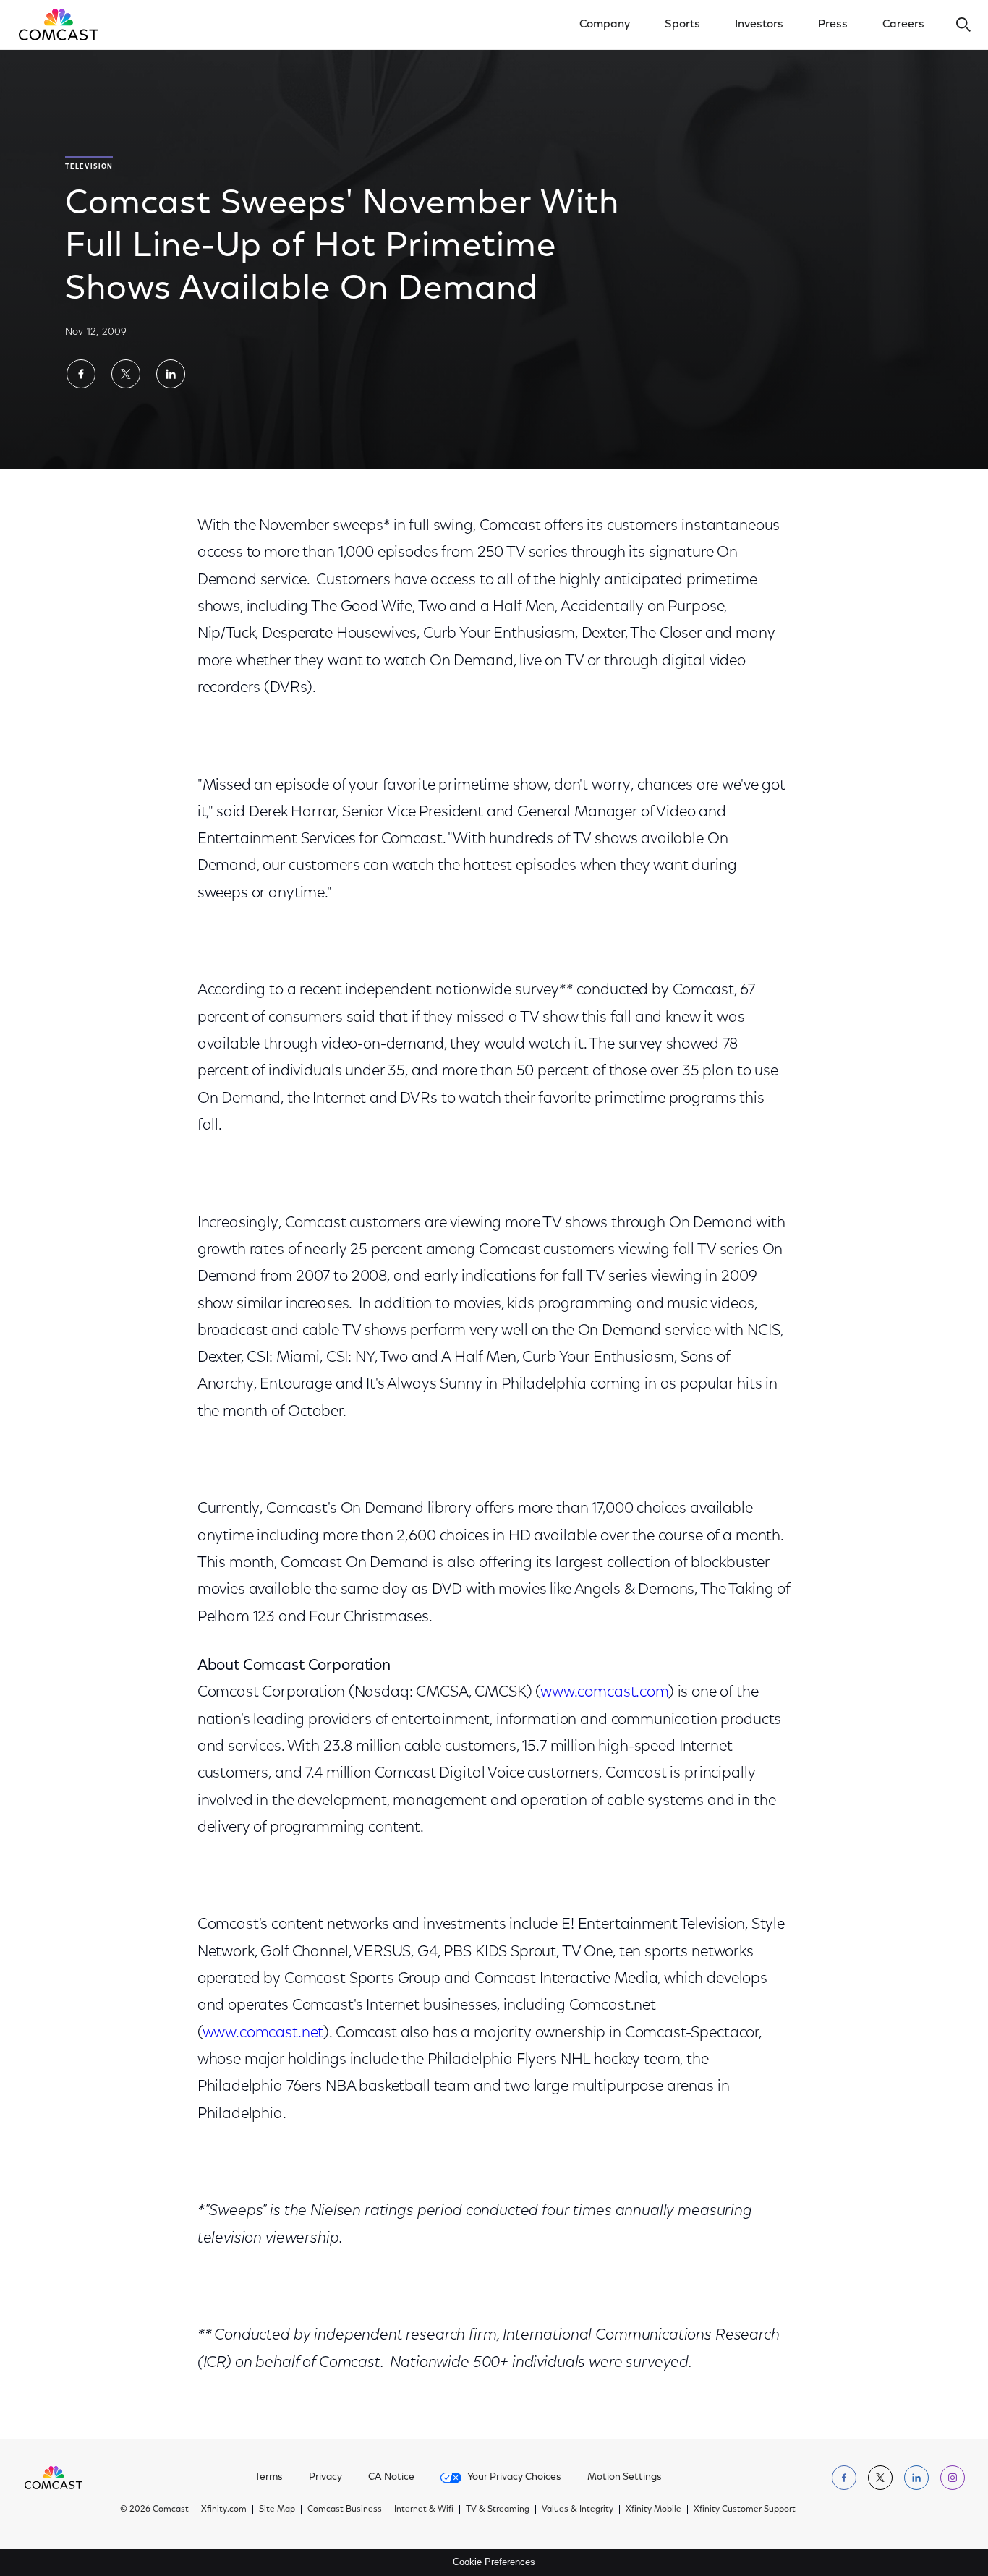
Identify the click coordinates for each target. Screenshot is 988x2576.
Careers (903, 25)
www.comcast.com (604, 1693)
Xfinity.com (224, 2509)
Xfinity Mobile (653, 2509)
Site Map (277, 2509)
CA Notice (391, 2478)
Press (833, 25)
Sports (682, 25)
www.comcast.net (263, 2033)
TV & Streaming (498, 2509)
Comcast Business (345, 2509)
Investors (759, 25)
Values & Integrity (578, 2509)
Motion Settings (625, 2478)
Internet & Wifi (424, 2509)
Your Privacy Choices (514, 2478)
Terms (269, 2478)
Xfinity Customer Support (745, 2509)
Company (605, 25)
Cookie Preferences (494, 2562)
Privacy (325, 2478)
